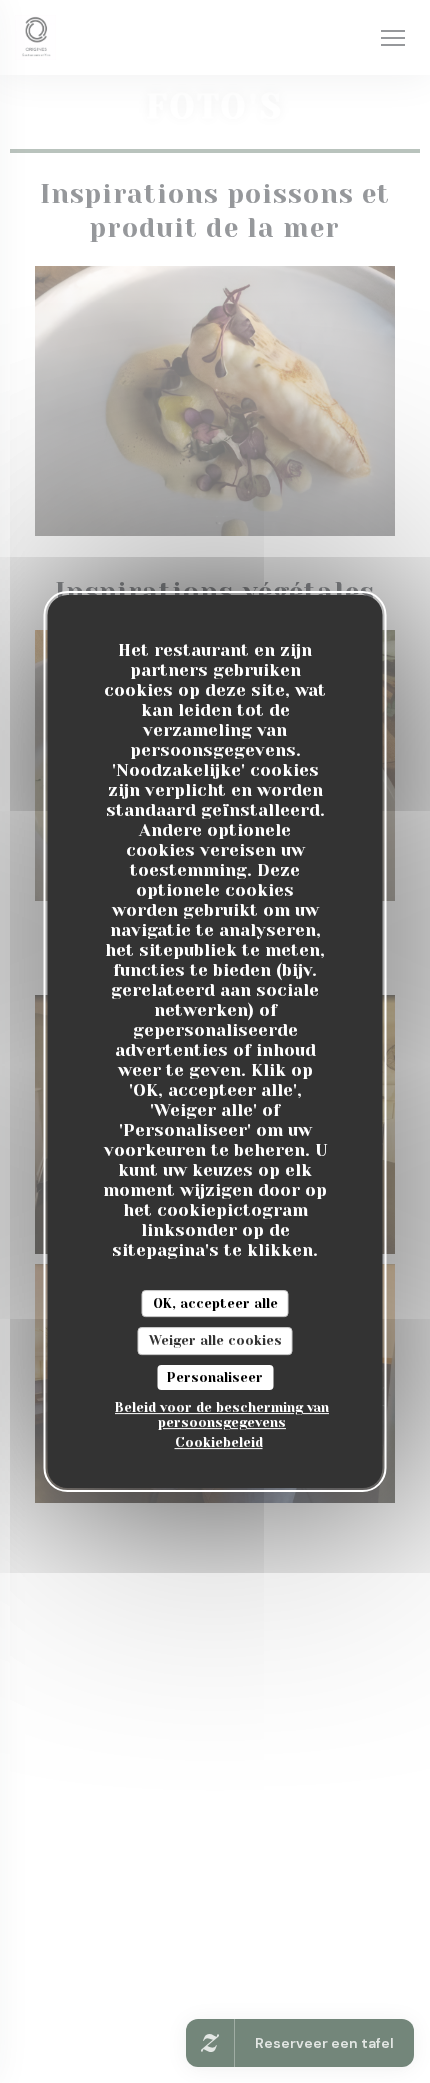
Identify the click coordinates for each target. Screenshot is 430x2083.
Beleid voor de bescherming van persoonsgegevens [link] (222, 1415)
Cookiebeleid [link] (219, 1442)
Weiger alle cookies (215, 1340)
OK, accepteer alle (215, 1303)
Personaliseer (215, 1377)
